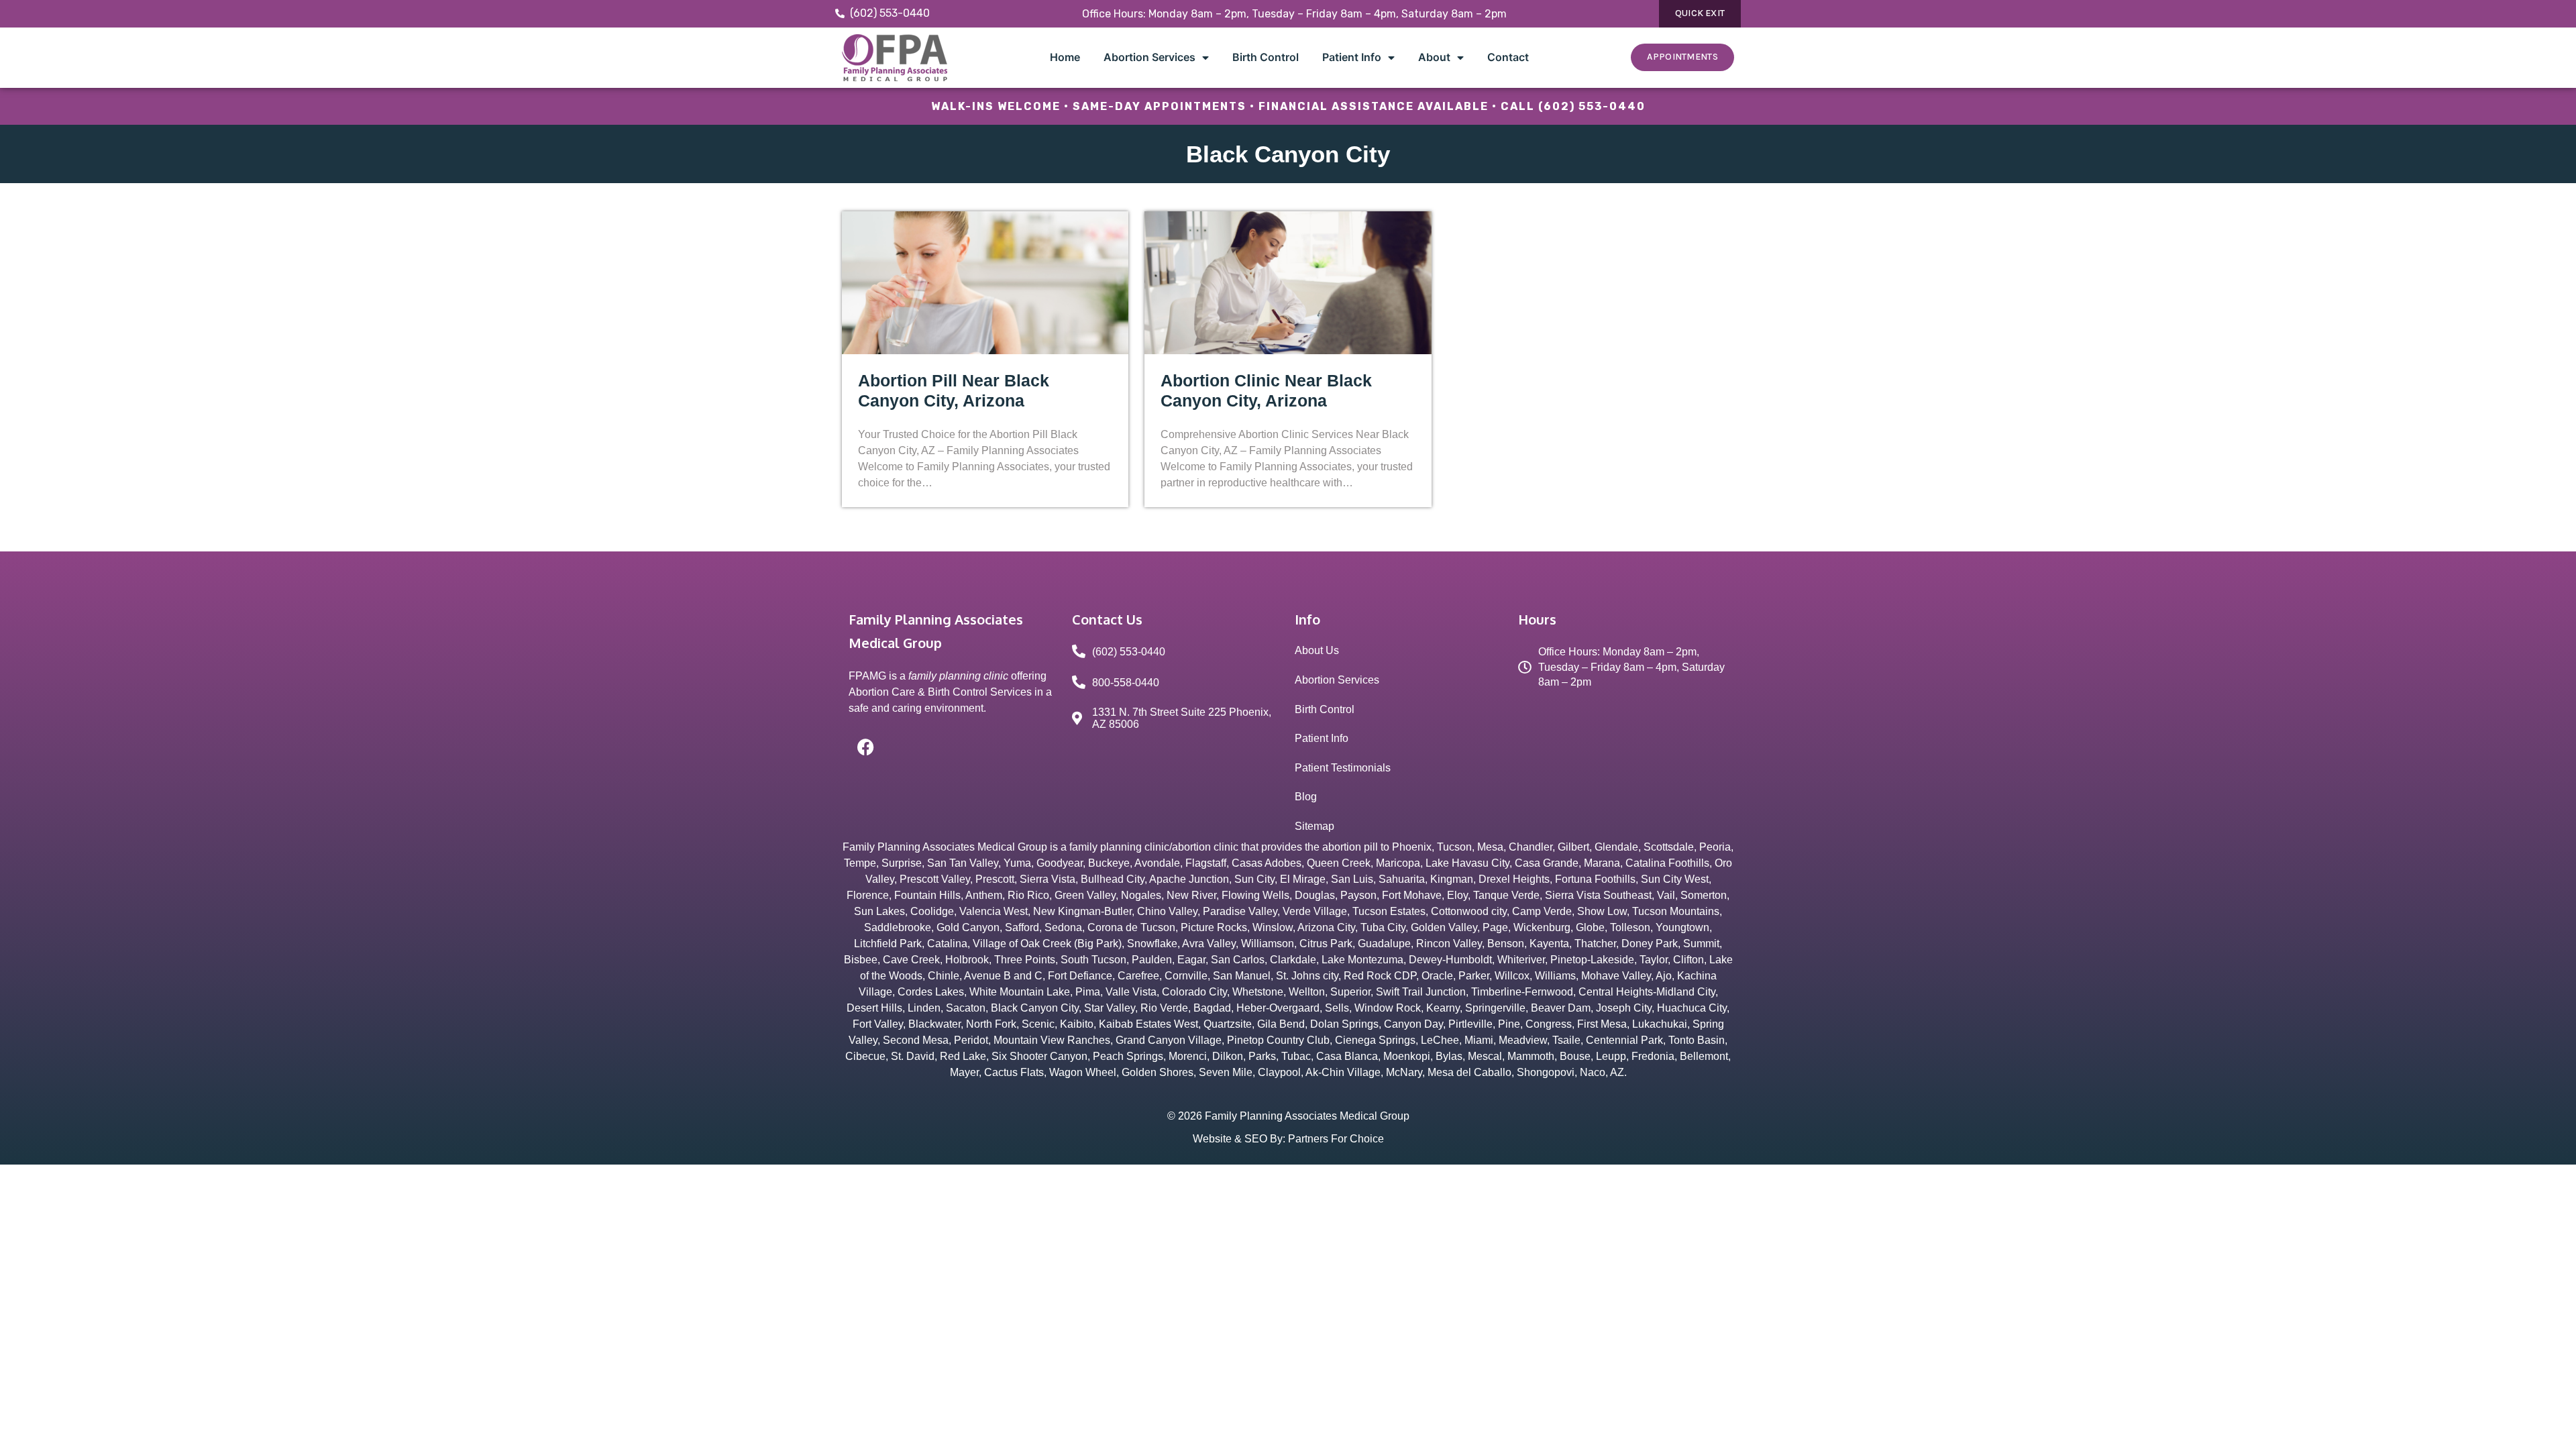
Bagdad (1212, 1008)
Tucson (1454, 847)
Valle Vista (1131, 992)
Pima (1088, 992)
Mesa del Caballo (1469, 1072)
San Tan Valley (963, 863)
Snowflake (1152, 944)
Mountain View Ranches (1052, 1040)
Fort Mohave (1412, 895)
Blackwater (934, 1024)
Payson (1358, 895)
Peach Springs (1128, 1056)
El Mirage (1303, 879)
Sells (1337, 1008)
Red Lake (963, 1056)
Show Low (1602, 911)
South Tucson (1093, 960)
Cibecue (865, 1056)
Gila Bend (1281, 1024)
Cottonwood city (1469, 911)
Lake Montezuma (1362, 960)
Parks (1262, 1056)
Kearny (1443, 1008)
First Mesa (1602, 1024)
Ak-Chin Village (1343, 1072)
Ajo (1664, 976)
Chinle (944, 976)
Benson (1506, 944)
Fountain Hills (927, 895)
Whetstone (1258, 992)
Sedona (1063, 927)
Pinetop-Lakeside (1592, 960)
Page (1495, 927)
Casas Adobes (1267, 863)
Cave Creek (911, 960)
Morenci (1188, 1056)
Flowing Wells (1255, 895)
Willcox (1512, 976)
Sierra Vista (1048, 879)
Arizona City (1326, 927)
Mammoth (1531, 1056)
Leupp (1611, 1056)
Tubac (1296, 1056)
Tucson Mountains (1676, 911)
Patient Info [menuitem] (1352, 57)
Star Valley (1110, 1008)
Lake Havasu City (1467, 863)
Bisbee (861, 960)
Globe (1590, 927)
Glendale (1616, 847)
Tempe (860, 863)
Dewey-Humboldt (1450, 960)
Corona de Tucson (1131, 927)
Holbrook (967, 960)
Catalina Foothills (1667, 863)
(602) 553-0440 (1592, 106)
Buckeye (1109, 863)
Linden (924, 1008)
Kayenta (1549, 944)
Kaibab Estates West (1148, 1024)
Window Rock (1388, 1008)
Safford (1022, 927)
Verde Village (1315, 911)
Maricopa (1398, 863)
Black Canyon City (1035, 1008)
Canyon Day (1413, 1024)
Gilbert (1573, 847)
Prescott (995, 879)
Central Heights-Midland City (1647, 992)
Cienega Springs (1375, 1040)
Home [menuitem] (1065, 57)
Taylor (1654, 960)
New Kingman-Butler (1082, 911)
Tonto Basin (1697, 1040)
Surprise (902, 863)
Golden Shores (1158, 1072)
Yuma (1017, 863)
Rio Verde (1164, 1008)
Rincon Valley (1449, 944)
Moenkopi (1407, 1056)
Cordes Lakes (931, 992)
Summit (1701, 944)
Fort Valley (878, 1024)
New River (1191, 895)
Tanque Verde (1506, 895)
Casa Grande (1547, 863)
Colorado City (1194, 992)
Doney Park (1650, 944)
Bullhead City (1113, 879)
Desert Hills (874, 1008)
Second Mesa (916, 1040)
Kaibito (1077, 1024)
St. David (913, 1056)
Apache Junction (1189, 879)
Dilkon (1228, 1056)
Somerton (1704, 895)
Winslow (1273, 927)
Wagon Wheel (1083, 1072)
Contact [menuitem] (1508, 57)
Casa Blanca (1347, 1056)
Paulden (1152, 960)
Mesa (1490, 847)
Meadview (1523, 1040)
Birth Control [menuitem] (1266, 57)
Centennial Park (1624, 1040)
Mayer (964, 1072)
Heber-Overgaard (1278, 1008)
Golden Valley (1444, 927)
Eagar (1191, 960)
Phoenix (1412, 847)
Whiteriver (1521, 960)
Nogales (1141, 895)
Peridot (971, 1040)
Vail (1666, 895)
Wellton (1307, 992)
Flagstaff (1206, 863)
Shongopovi (1546, 1072)
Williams (1555, 976)
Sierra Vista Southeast (1598, 895)
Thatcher (1595, 944)
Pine (1509, 1024)
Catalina (947, 944)
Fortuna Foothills (1595, 879)
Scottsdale (1669, 847)
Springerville (1495, 1008)
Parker (1474, 976)
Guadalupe (1384, 944)
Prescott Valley (935, 879)
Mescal (1485, 1056)
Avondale (1157, 863)
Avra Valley (1209, 944)
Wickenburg (1542, 927)
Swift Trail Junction (1421, 992)
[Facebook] (865, 747)
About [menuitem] (1434, 57)
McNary (1404, 1072)
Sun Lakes (879, 911)
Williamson (1268, 944)
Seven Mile (1226, 1072)
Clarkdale (1293, 960)
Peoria (1715, 847)
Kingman (1452, 879)
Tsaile (1566, 1040)
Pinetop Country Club (1278, 1040)
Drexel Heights (1514, 879)
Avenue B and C (1003, 976)
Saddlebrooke (898, 927)
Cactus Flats (1014, 1072)
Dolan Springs (1344, 1024)
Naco (1593, 1072)
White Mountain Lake (1020, 992)
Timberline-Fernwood (1522, 992)
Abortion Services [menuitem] (1149, 57)
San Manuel (1242, 976)
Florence (868, 895)
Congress (1549, 1024)
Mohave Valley (1616, 976)
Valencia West (994, 911)
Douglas (1315, 895)
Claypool (1279, 1072)
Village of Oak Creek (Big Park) (1047, 944)
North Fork (991, 1024)
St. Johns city (1307, 976)
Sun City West (1675, 879)
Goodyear (1060, 863)
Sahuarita (1402, 879)
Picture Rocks (1214, 927)
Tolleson (1630, 927)
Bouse (1575, 1056)
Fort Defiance (1080, 976)
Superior (1350, 992)
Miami (1479, 1040)
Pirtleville (1470, 1024)
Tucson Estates (1389, 911)
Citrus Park (1326, 944)
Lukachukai (1660, 1024)
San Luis (1352, 879)
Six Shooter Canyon (1039, 1056)
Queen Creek (1339, 863)
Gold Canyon (968, 927)
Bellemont (1704, 1056)
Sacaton (966, 1008)
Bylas (1449, 1056)
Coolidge (932, 911)
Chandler (1531, 847)
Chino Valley (1167, 911)
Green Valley (1085, 895)
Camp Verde (1542, 911)
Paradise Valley (1240, 911)
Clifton (1688, 960)
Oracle (1437, 976)
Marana (1602, 863)
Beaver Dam (1561, 1008)
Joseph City (1624, 1008)
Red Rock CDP (1380, 976)
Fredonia (1653, 1056)
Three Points (1025, 960)
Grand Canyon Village (1169, 1040)
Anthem (984, 895)
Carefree (1138, 976)
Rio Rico (1028, 895)
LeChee (1440, 1040)
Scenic (1038, 1024)
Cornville (1186, 976)
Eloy (1457, 895)
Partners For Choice (1336, 1139)
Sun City (1254, 879)
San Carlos (1238, 960)
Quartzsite (1228, 1024)
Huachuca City (1692, 1008)
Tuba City (1383, 927)
